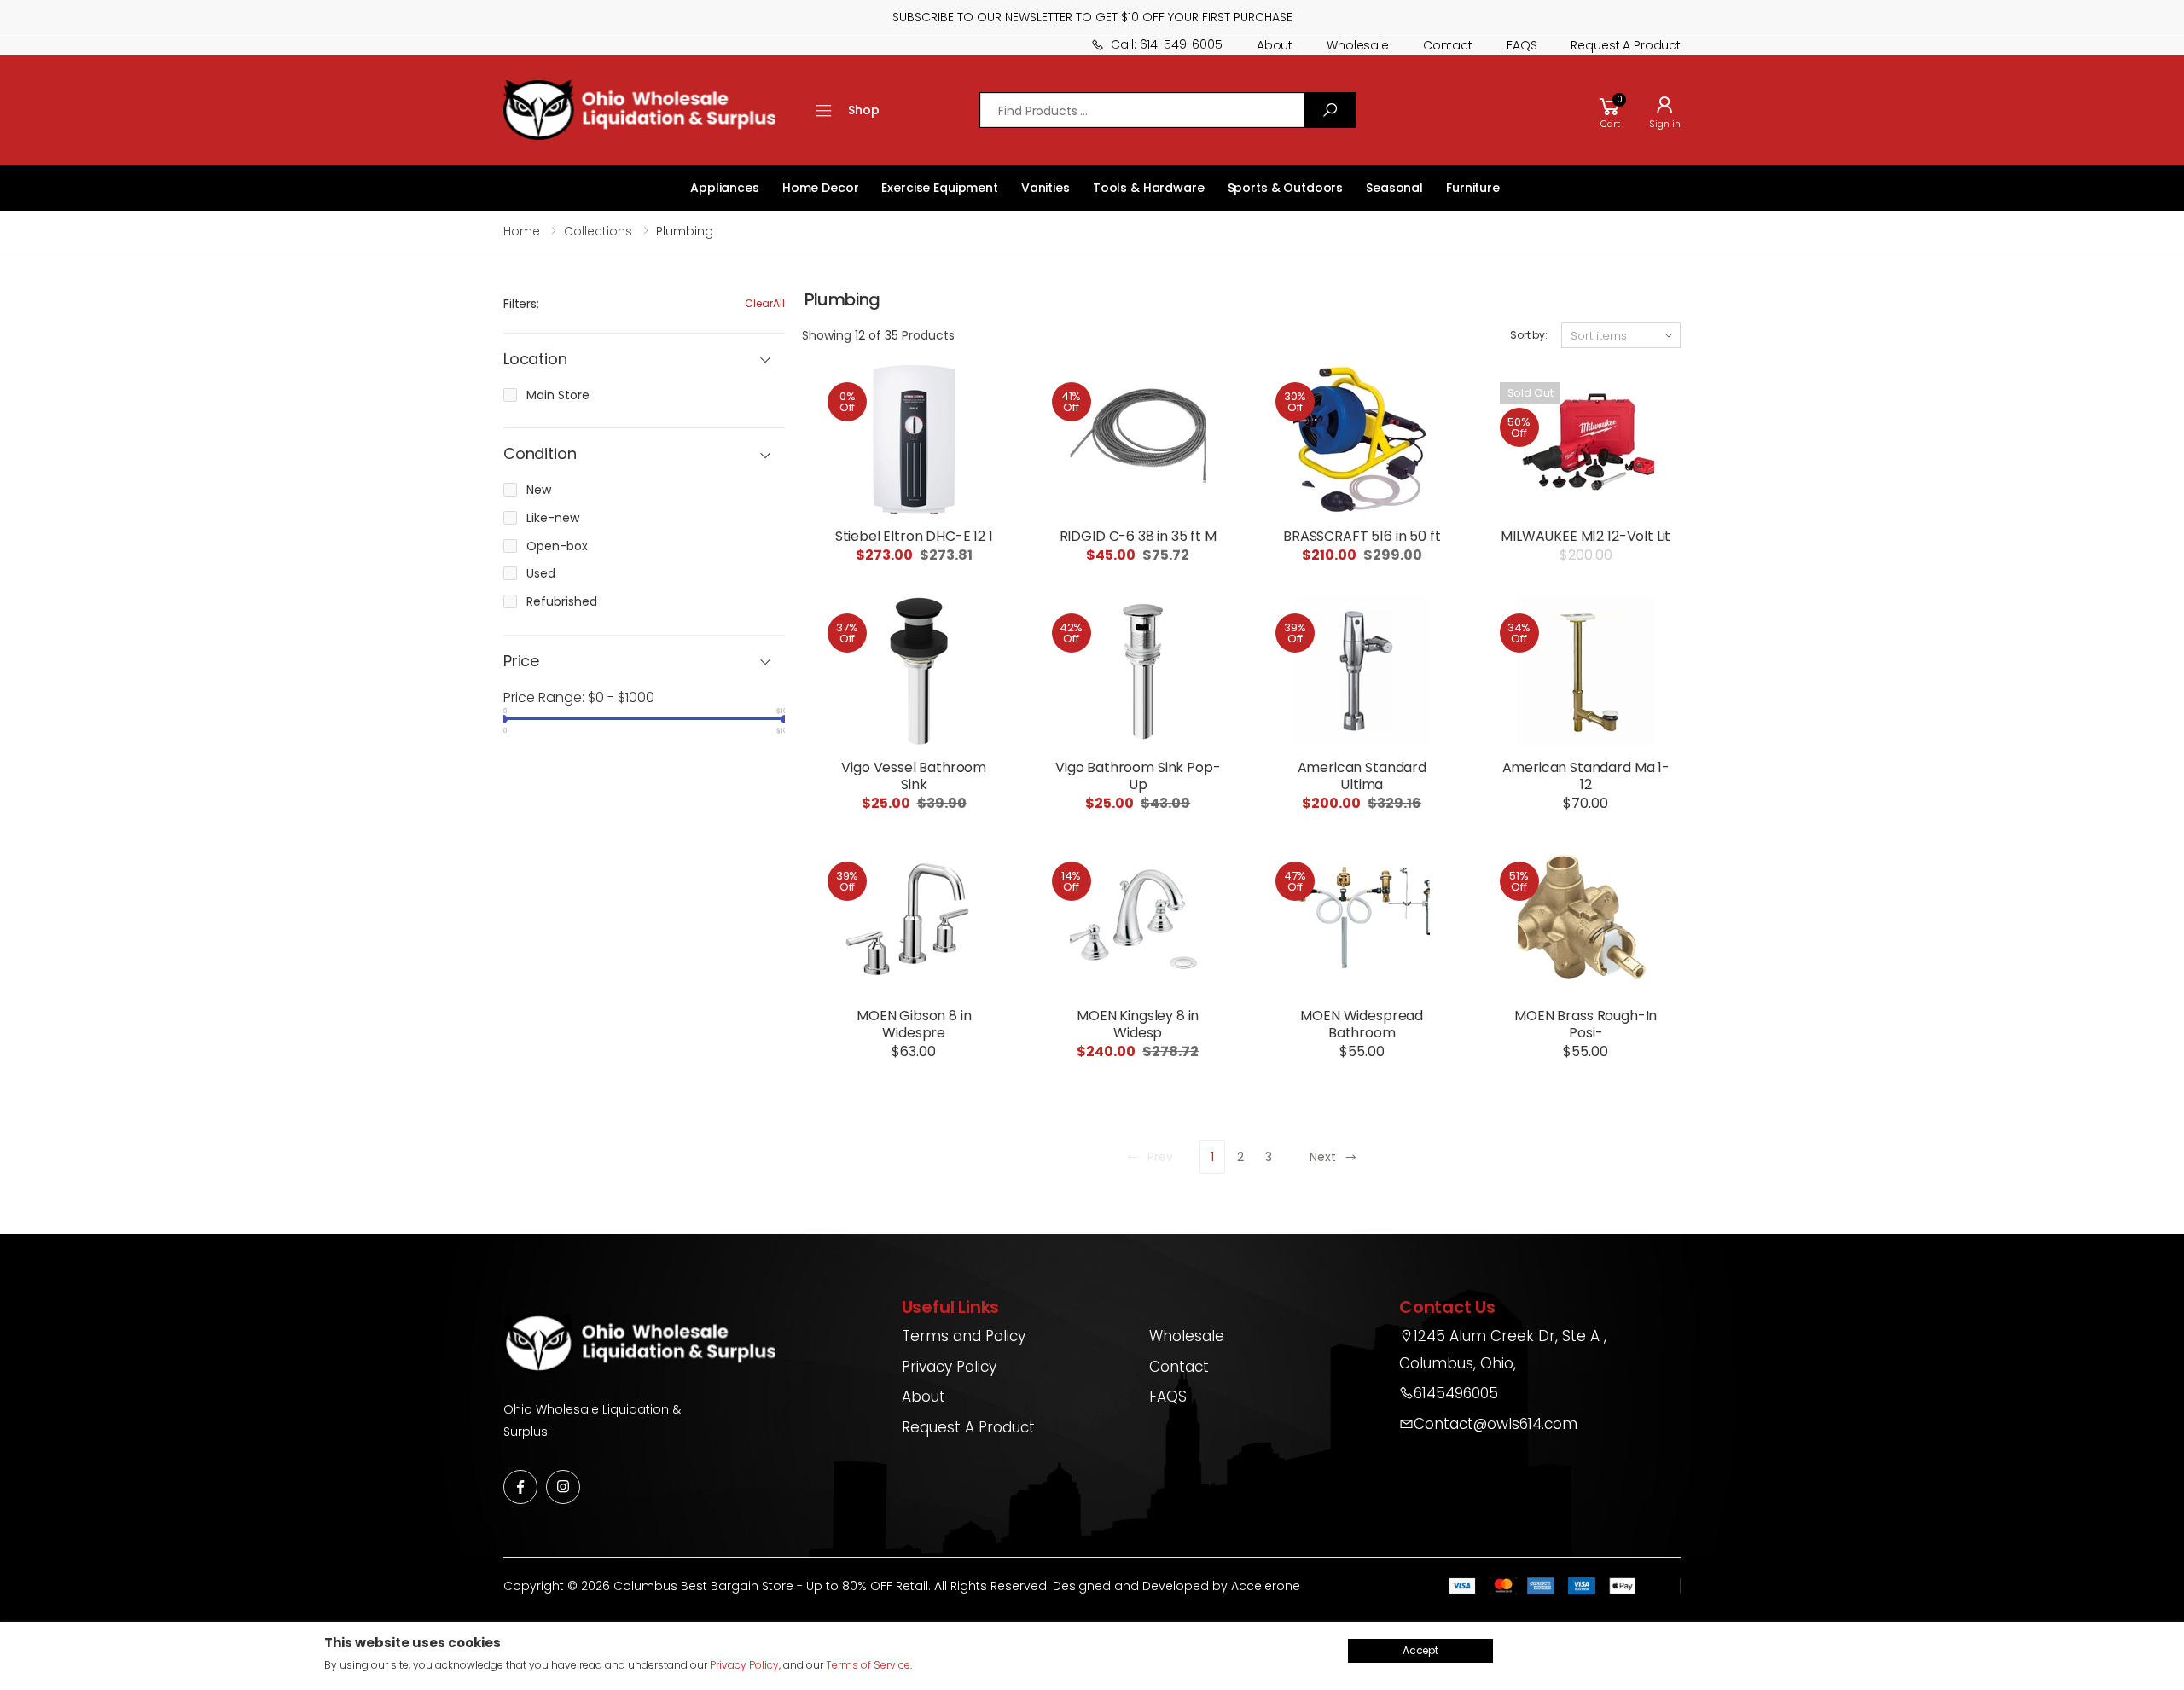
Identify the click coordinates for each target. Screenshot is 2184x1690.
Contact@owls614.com (1496, 1424)
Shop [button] (863, 110)
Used (541, 573)
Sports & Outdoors (1286, 188)
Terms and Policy (964, 1336)
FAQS (1522, 45)
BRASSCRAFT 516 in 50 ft (1362, 536)
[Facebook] (520, 1487)
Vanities (1046, 188)
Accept (1420, 1650)
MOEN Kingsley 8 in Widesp (1138, 1024)
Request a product (1626, 45)
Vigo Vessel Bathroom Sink (914, 776)
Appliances (725, 188)
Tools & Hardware (1149, 188)
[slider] (503, 719)
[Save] (1330, 110)
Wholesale (1358, 45)
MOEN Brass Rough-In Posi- (1586, 1024)
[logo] (639, 110)
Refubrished (562, 601)
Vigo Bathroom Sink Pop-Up (1138, 776)
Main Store (558, 395)
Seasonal (1394, 188)
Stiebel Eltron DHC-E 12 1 (914, 536)
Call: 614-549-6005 (1166, 44)
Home (522, 231)
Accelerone (1266, 1586)
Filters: (521, 304)
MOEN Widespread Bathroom (1362, 1024)
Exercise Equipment (939, 188)
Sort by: (1529, 335)
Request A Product (968, 1427)
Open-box (557, 546)
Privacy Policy (949, 1367)
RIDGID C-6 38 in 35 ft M (1138, 536)
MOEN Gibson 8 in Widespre (914, 1024)
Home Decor (821, 188)
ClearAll (765, 303)
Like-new (553, 518)
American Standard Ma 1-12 (1586, 776)
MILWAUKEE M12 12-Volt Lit (1586, 536)
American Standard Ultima (1362, 776)
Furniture (1473, 188)
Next (1323, 1157)
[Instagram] (563, 1487)
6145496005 (1456, 1393)
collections (598, 231)
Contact (1448, 45)
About (1275, 45)
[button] (1610, 110)
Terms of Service (868, 1665)
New (539, 490)
